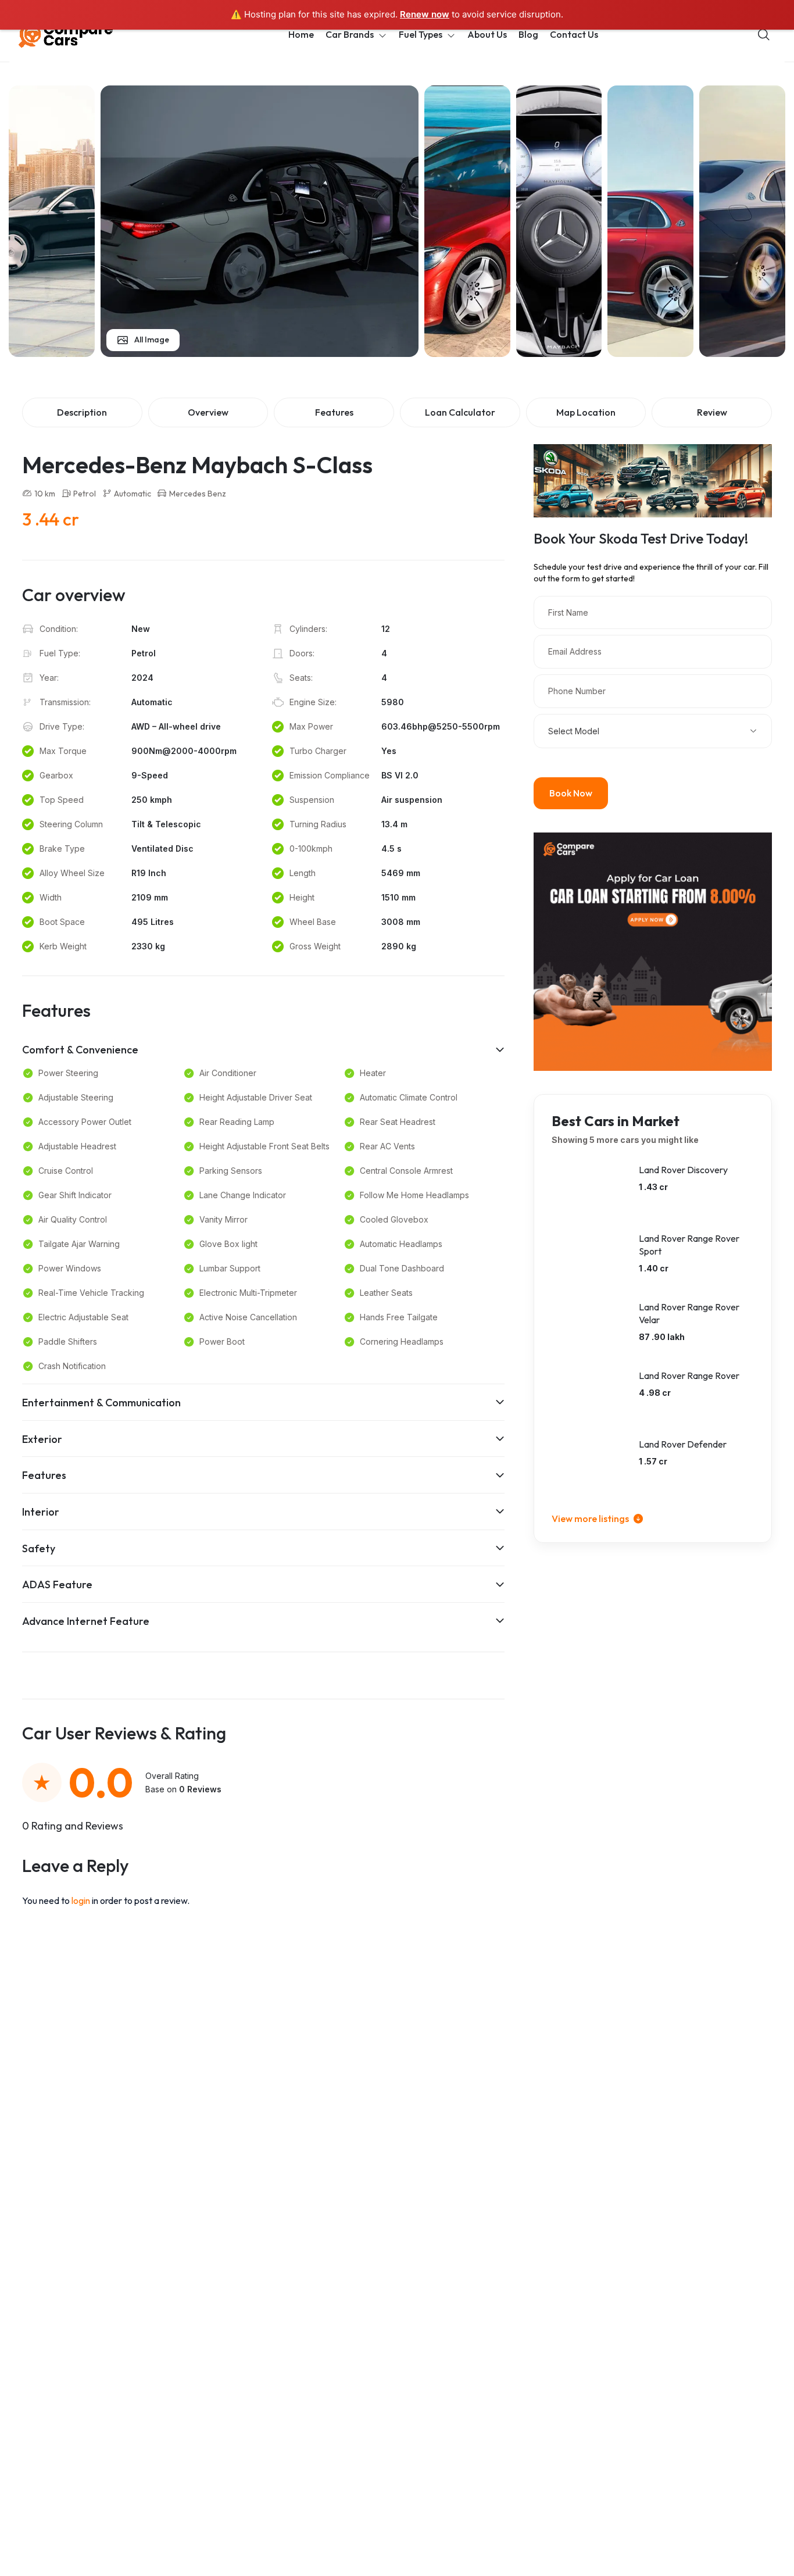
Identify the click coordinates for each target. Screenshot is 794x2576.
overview (208, 412)
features (334, 412)
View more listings (591, 1519)
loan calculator (460, 412)
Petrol (85, 494)
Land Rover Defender (683, 1444)
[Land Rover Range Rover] (589, 1398)
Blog (528, 34)
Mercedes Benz (198, 494)
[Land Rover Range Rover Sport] (589, 1260)
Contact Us (574, 34)
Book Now (571, 793)
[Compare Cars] (80, 35)
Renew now (425, 14)
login (82, 1900)
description (82, 412)
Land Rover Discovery (683, 1170)
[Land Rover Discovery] (589, 1192)
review (712, 412)
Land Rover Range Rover (689, 1375)
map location (586, 412)
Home (301, 34)
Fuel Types (421, 34)
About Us (487, 34)
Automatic (133, 494)
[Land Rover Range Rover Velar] (589, 1329)
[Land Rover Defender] (589, 1466)
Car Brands (350, 34)
